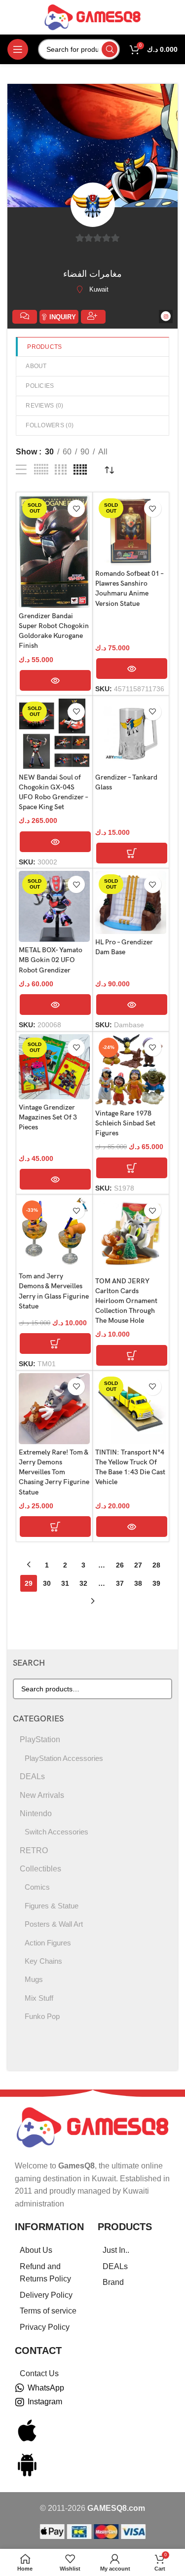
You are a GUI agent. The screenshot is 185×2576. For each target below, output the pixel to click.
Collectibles (40, 1869)
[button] (132, 853)
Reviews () (44, 406)
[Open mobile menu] (18, 49)
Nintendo (36, 1813)
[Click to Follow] (93, 317)
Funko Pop (42, 2016)
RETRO (34, 1850)
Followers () (50, 425)
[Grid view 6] (41, 470)
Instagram (45, 2402)
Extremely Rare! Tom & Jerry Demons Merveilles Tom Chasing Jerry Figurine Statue (54, 1472)
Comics (37, 1887)
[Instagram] (20, 2402)
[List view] (21, 470)
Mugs (34, 1979)
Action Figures (48, 1943)
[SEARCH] (110, 49)
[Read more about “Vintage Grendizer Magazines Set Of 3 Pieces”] (55, 1179)
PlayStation (40, 1739)
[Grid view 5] (80, 470)
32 (83, 1583)
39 (156, 1583)
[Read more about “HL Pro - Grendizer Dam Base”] (132, 1005)
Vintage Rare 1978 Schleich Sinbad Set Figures (125, 1123)
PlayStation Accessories (64, 1758)
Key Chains (43, 1961)
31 (65, 1583)
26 (120, 1565)
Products (44, 347)
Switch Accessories (56, 1832)
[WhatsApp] (20, 2388)
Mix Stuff (39, 1998)
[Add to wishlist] (76, 508)
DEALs (32, 1776)
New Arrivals (42, 1795)
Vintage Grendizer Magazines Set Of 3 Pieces (48, 1117)
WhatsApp (46, 2388)
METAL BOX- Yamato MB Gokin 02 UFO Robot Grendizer (51, 960)
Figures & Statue (52, 1906)
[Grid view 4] (61, 470)
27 (138, 1565)
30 (47, 1583)
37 (120, 1583)
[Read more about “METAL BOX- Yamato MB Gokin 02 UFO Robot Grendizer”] (55, 1005)
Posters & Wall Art (54, 1924)
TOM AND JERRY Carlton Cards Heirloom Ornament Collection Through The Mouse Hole (126, 1301)
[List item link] (51, 2250)
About (36, 366)
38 (138, 1583)
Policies (40, 386)
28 (156, 1565)
